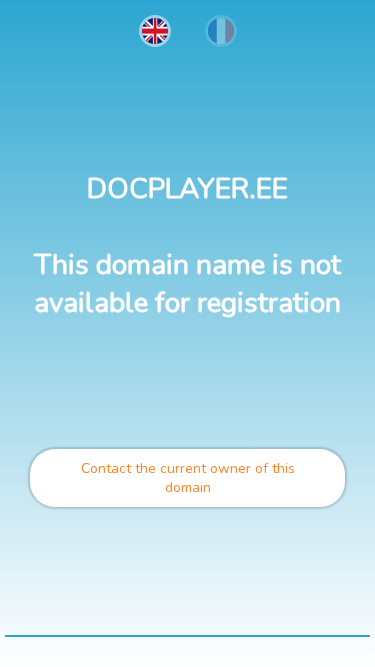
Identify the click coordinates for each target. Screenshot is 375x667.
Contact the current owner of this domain (188, 478)
